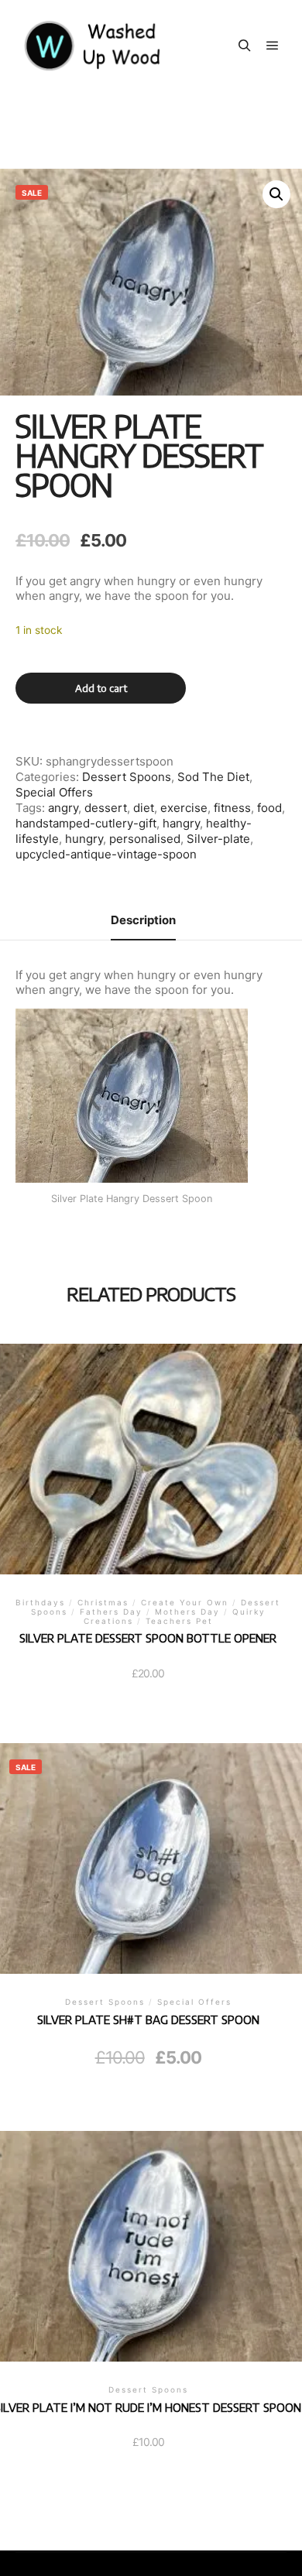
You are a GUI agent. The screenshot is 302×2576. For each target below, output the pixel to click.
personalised (145, 839)
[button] (276, 194)
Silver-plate (218, 839)
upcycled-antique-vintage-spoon (106, 854)
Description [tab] (143, 920)
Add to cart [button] (148, 1874)
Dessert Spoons (127, 777)
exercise (184, 808)
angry (63, 808)
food (269, 808)
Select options (148, 1478)
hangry (181, 823)
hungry (84, 839)
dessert (106, 808)
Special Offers (54, 792)
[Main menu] (273, 46)
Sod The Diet (213, 777)
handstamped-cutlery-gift (86, 823)
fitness (232, 808)
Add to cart (101, 688)
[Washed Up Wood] (93, 46)
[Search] (245, 46)
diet (144, 808)
